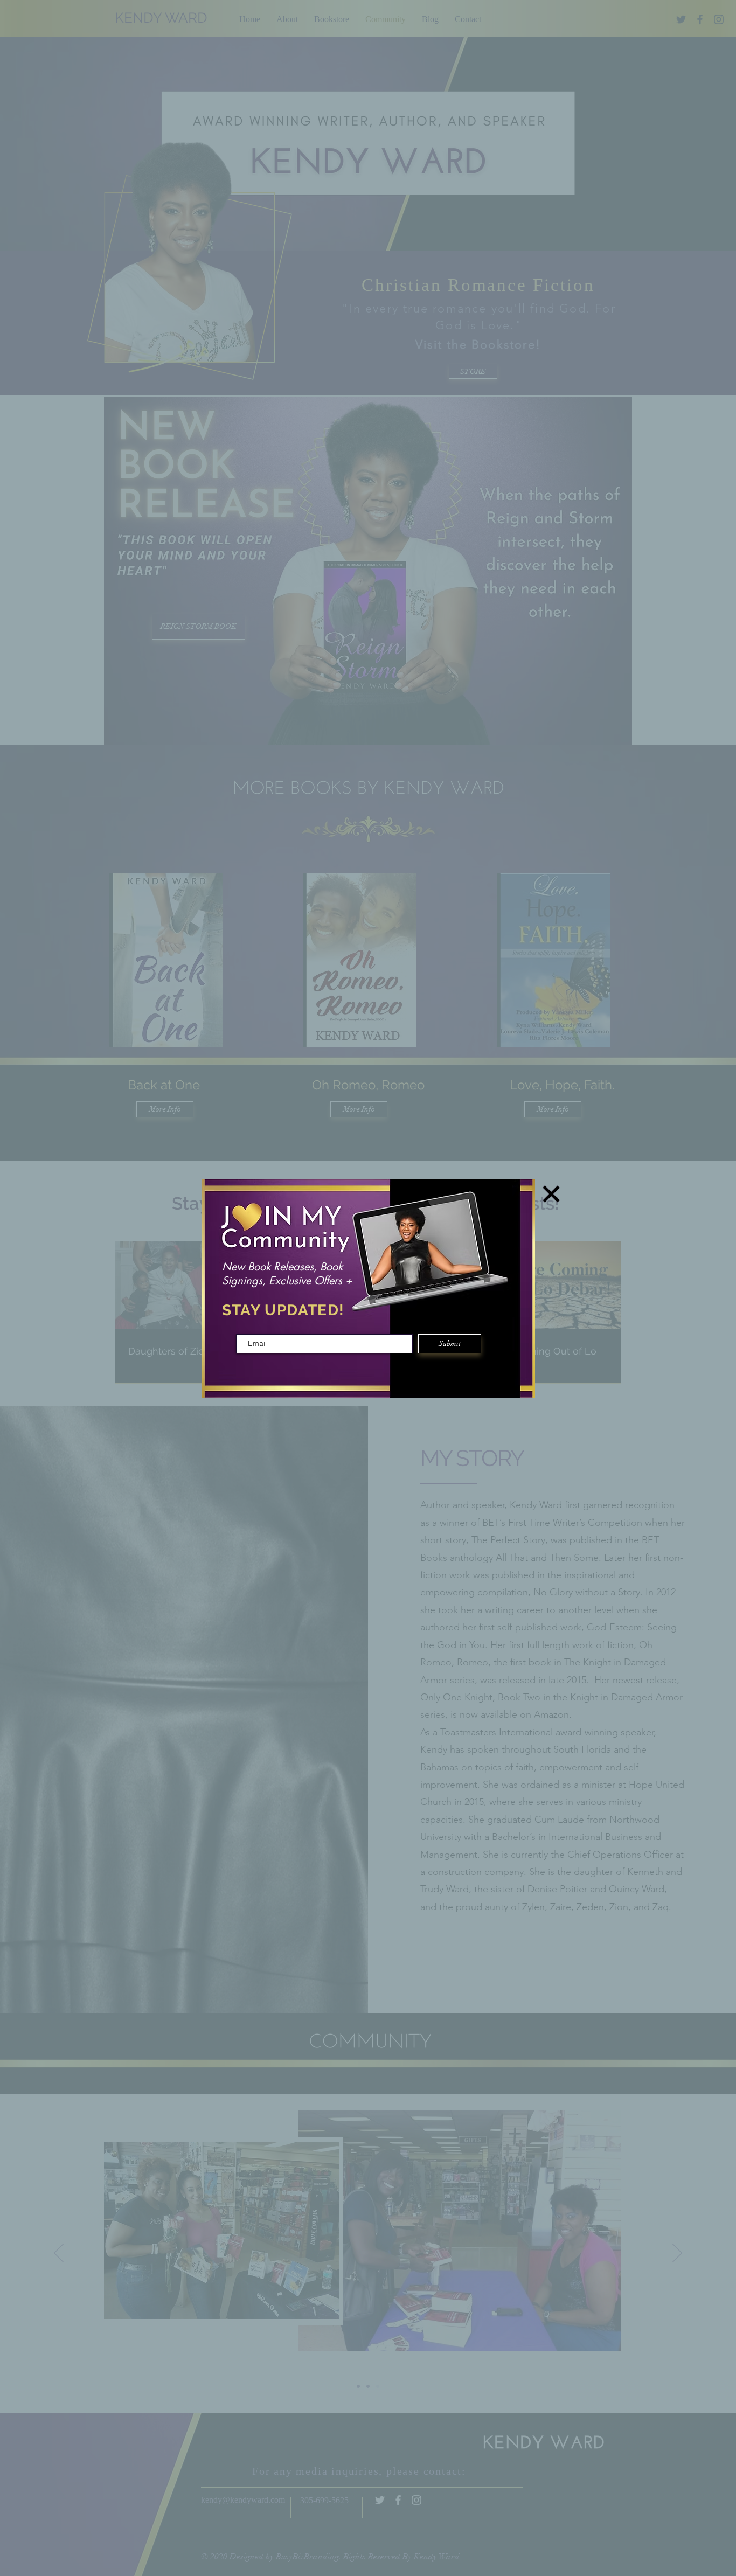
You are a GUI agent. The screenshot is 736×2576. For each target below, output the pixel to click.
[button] (551, 1194)
